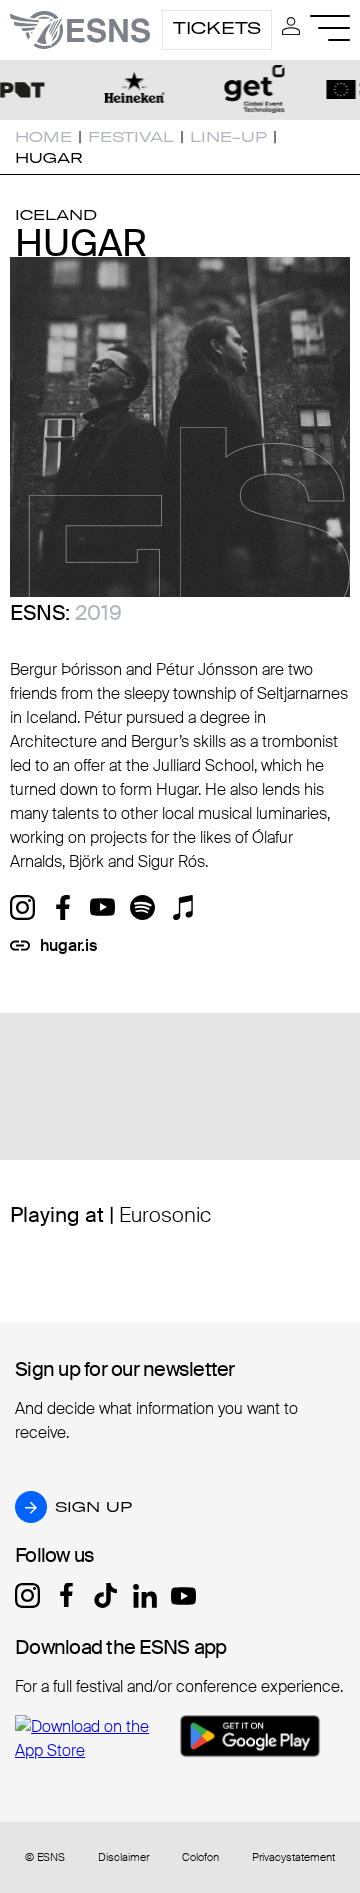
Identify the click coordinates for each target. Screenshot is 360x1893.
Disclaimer (123, 1857)
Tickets (217, 28)
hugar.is (68, 945)
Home (43, 137)
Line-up (228, 137)
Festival (131, 137)
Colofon (200, 1857)
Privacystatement (293, 1857)
